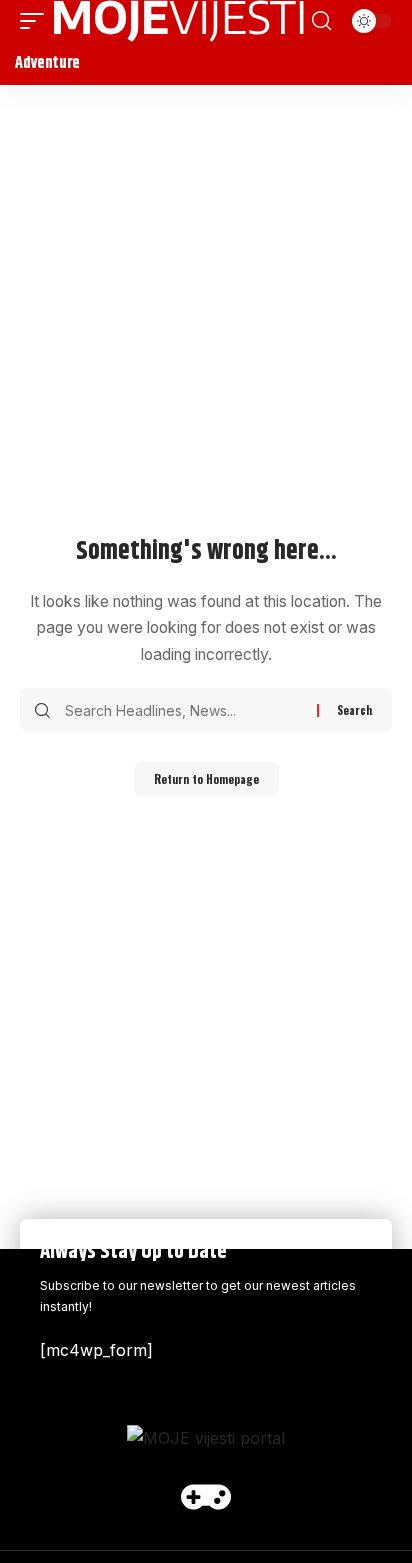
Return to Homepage (206, 779)
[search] (321, 21)
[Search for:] (183, 710)
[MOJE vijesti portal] (179, 21)
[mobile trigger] (37, 21)
